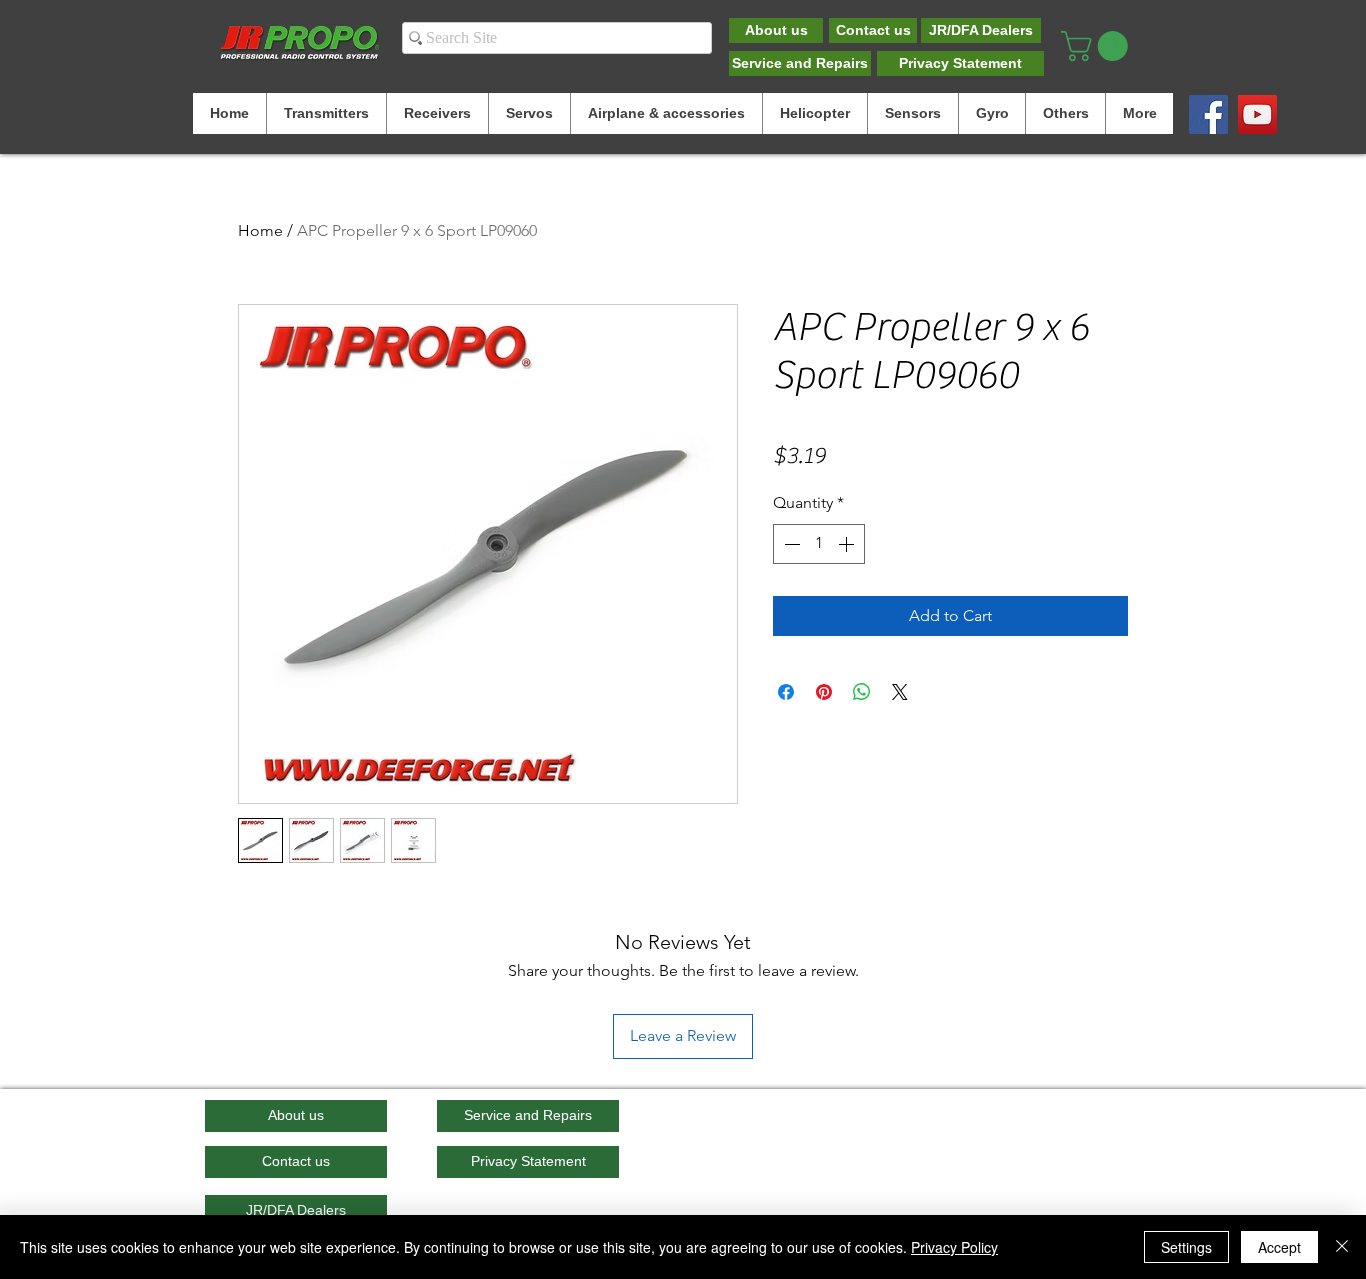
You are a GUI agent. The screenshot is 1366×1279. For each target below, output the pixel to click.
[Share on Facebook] (786, 692)
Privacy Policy (954, 1247)
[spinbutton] (819, 544)
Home (260, 230)
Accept (1279, 1247)
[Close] (1342, 1247)
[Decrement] (790, 544)
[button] (1098, 46)
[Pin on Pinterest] (824, 692)
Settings (1186, 1247)
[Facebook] (1208, 114)
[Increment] (848, 544)
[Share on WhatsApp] (862, 692)
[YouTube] (1257, 114)
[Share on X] (900, 692)
